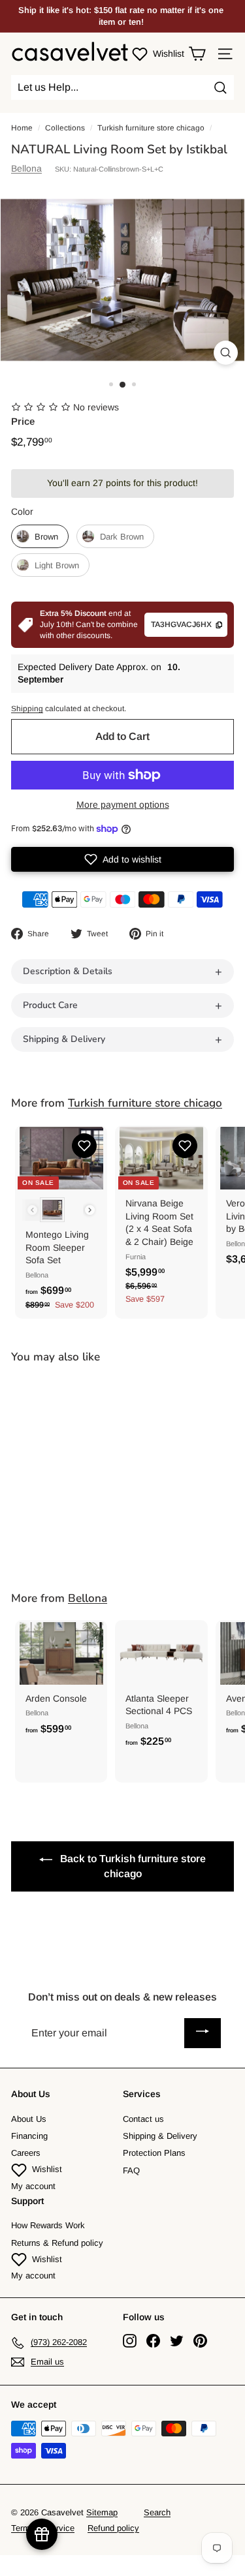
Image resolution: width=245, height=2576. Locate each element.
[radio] (40, 536)
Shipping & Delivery (160, 2136)
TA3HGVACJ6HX (181, 624)
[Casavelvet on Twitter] (177, 2341)
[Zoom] (226, 353)
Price (23, 421)
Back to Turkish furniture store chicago (132, 1866)
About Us (29, 2119)
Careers (26, 2153)
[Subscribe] (203, 2033)
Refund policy (113, 2528)
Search (157, 2512)
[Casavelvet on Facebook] (153, 2341)
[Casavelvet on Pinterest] (200, 2341)
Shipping (27, 709)
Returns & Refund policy (57, 2243)
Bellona (26, 168)
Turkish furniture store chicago (151, 128)
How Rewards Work (48, 2225)
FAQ (131, 2170)
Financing (29, 2136)
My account (33, 2186)
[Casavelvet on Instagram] (130, 2341)
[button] (122, 859)
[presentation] (90, 1210)
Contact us (143, 2119)
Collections (65, 128)
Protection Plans (154, 2153)
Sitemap (102, 2512)
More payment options (123, 805)
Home (22, 128)
